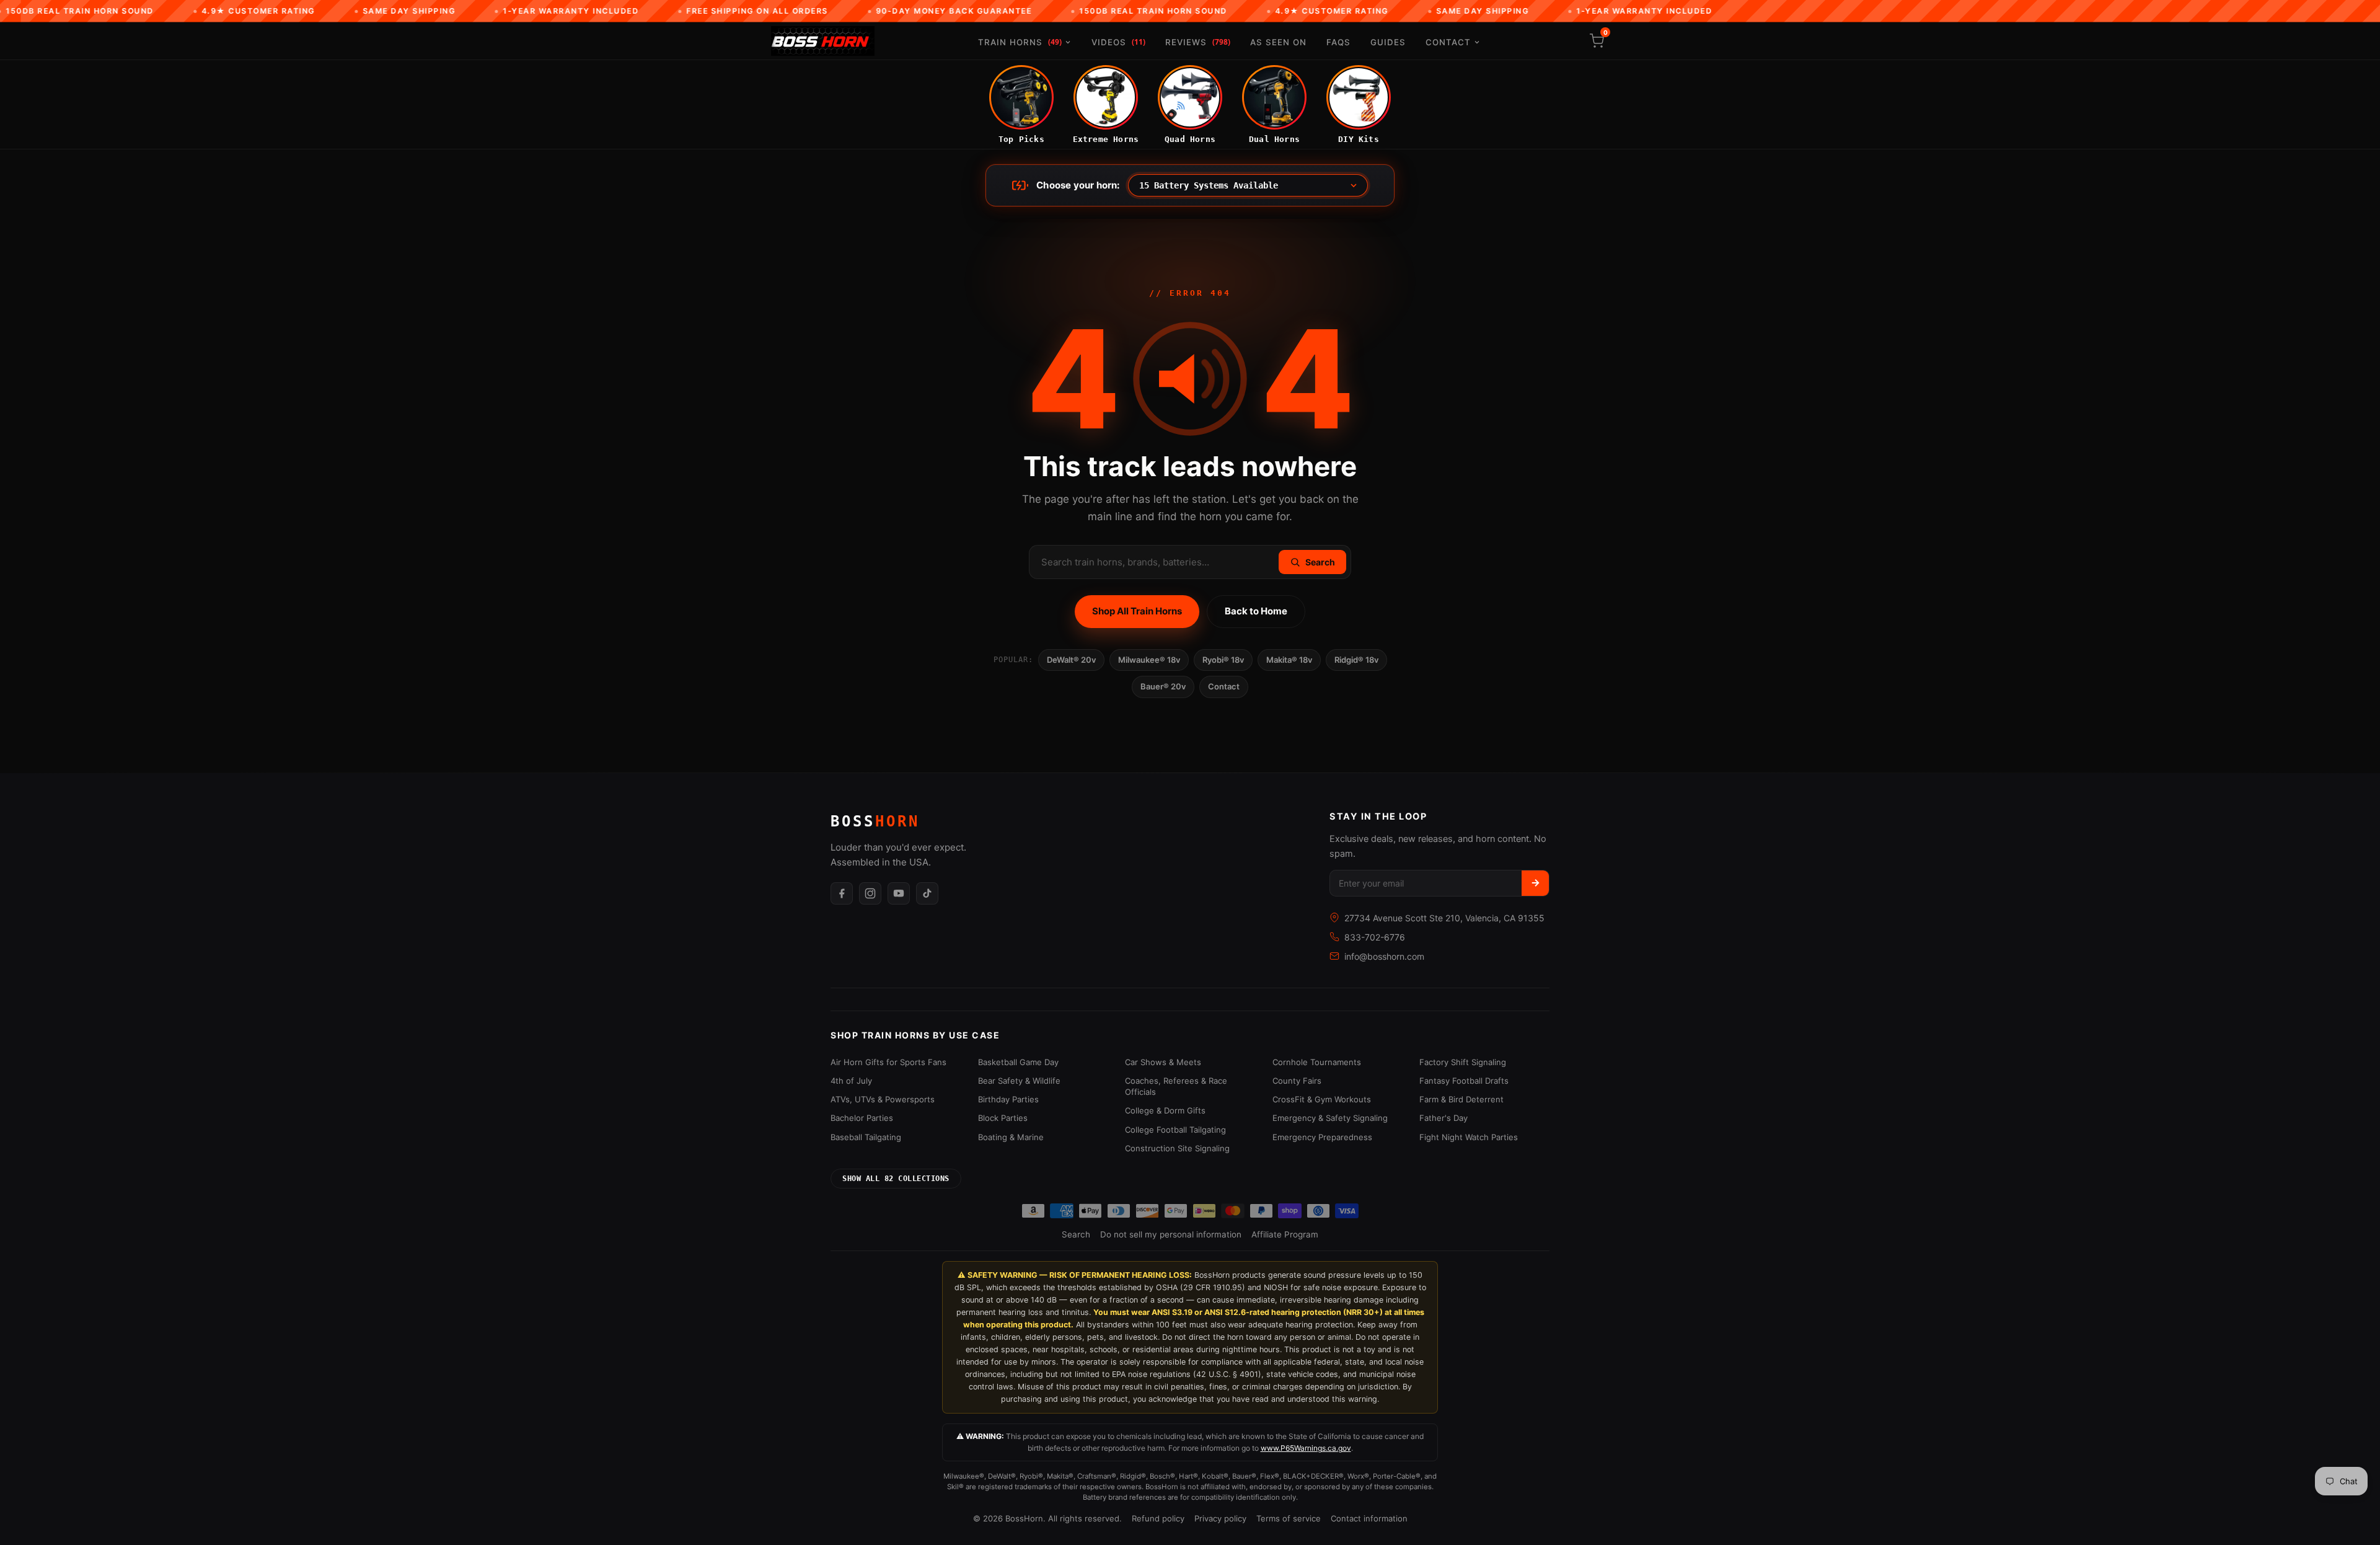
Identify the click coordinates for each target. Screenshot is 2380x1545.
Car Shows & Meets (1163, 1062)
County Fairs (1297, 1081)
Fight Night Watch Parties (1469, 1137)
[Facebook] (842, 893)
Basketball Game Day (1018, 1062)
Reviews (1198, 42)
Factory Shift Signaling (1463, 1062)
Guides (1388, 42)
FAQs (1338, 42)
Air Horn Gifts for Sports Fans (888, 1062)
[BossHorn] (823, 41)
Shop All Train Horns (1137, 611)
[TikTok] (927, 893)
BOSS (875, 821)
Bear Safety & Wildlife (1019, 1081)
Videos (1118, 42)
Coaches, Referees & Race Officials (1176, 1086)
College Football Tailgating (1175, 1130)
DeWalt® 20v (1071, 660)
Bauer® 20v (1163, 686)
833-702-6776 (1375, 937)
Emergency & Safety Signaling (1330, 1118)
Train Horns (1020, 42)
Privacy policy (1220, 1518)
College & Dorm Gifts (1165, 1110)
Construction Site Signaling (1177, 1148)
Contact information (1369, 1518)
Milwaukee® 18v (1149, 660)
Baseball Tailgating (866, 1137)
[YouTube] (899, 893)
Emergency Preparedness (1322, 1137)
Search (1076, 1234)
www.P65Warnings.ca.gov (1306, 1448)
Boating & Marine (1011, 1137)
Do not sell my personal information (1171, 1234)
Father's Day (1443, 1118)
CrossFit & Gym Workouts (1322, 1099)
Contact (1448, 42)
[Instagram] (870, 893)
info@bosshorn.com (1384, 956)
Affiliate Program (1285, 1234)
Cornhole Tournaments (1317, 1062)
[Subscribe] (1535, 883)
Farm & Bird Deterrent (1461, 1099)
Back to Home (1256, 611)
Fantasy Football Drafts (1464, 1081)
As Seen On (1278, 42)
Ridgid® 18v (1356, 660)
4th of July (851, 1081)
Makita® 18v (1289, 660)
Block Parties (1003, 1118)
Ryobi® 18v (1223, 660)
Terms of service (1289, 1518)
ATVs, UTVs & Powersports (883, 1099)
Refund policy (1158, 1518)
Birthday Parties (1008, 1099)
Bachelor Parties (862, 1118)
